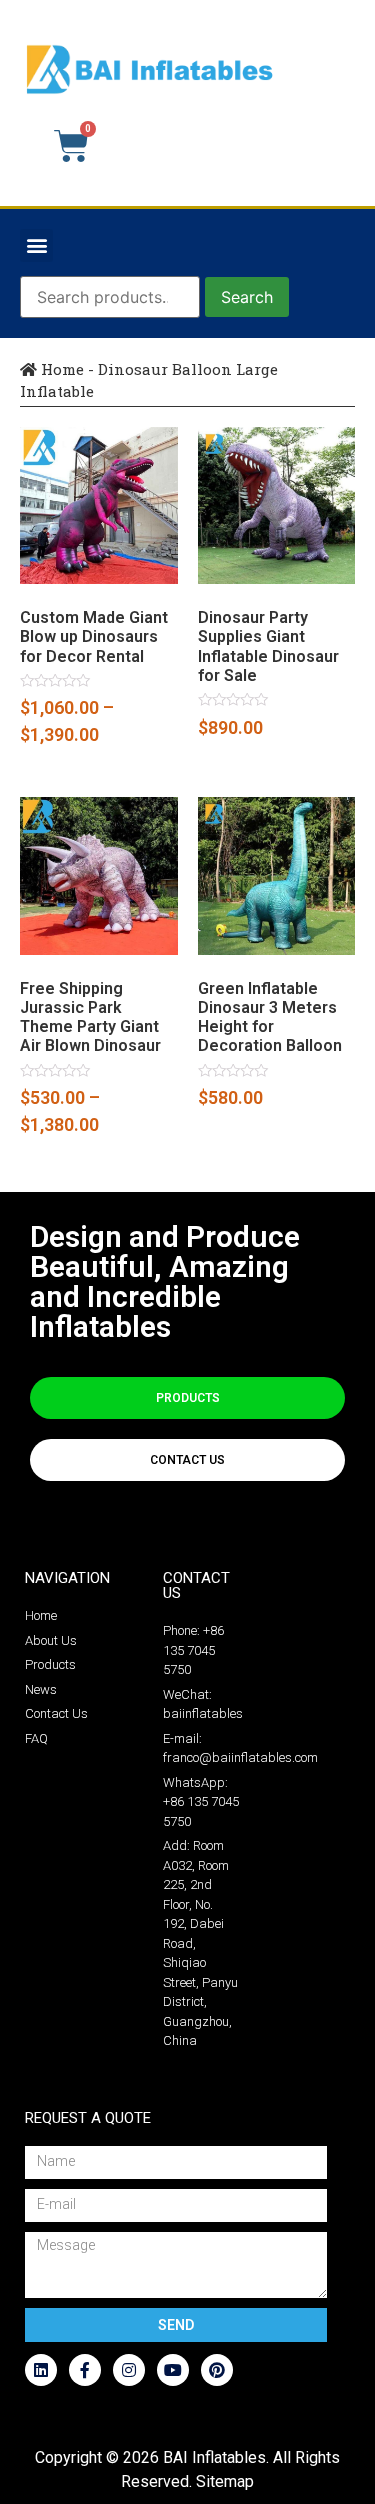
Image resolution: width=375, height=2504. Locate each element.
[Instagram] (129, 2370)
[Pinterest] (217, 2370)
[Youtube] (173, 2370)
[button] (36, 245)
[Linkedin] (41, 2370)
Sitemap (225, 2481)
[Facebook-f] (85, 2370)
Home (60, 369)
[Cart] (71, 146)
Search (247, 297)
